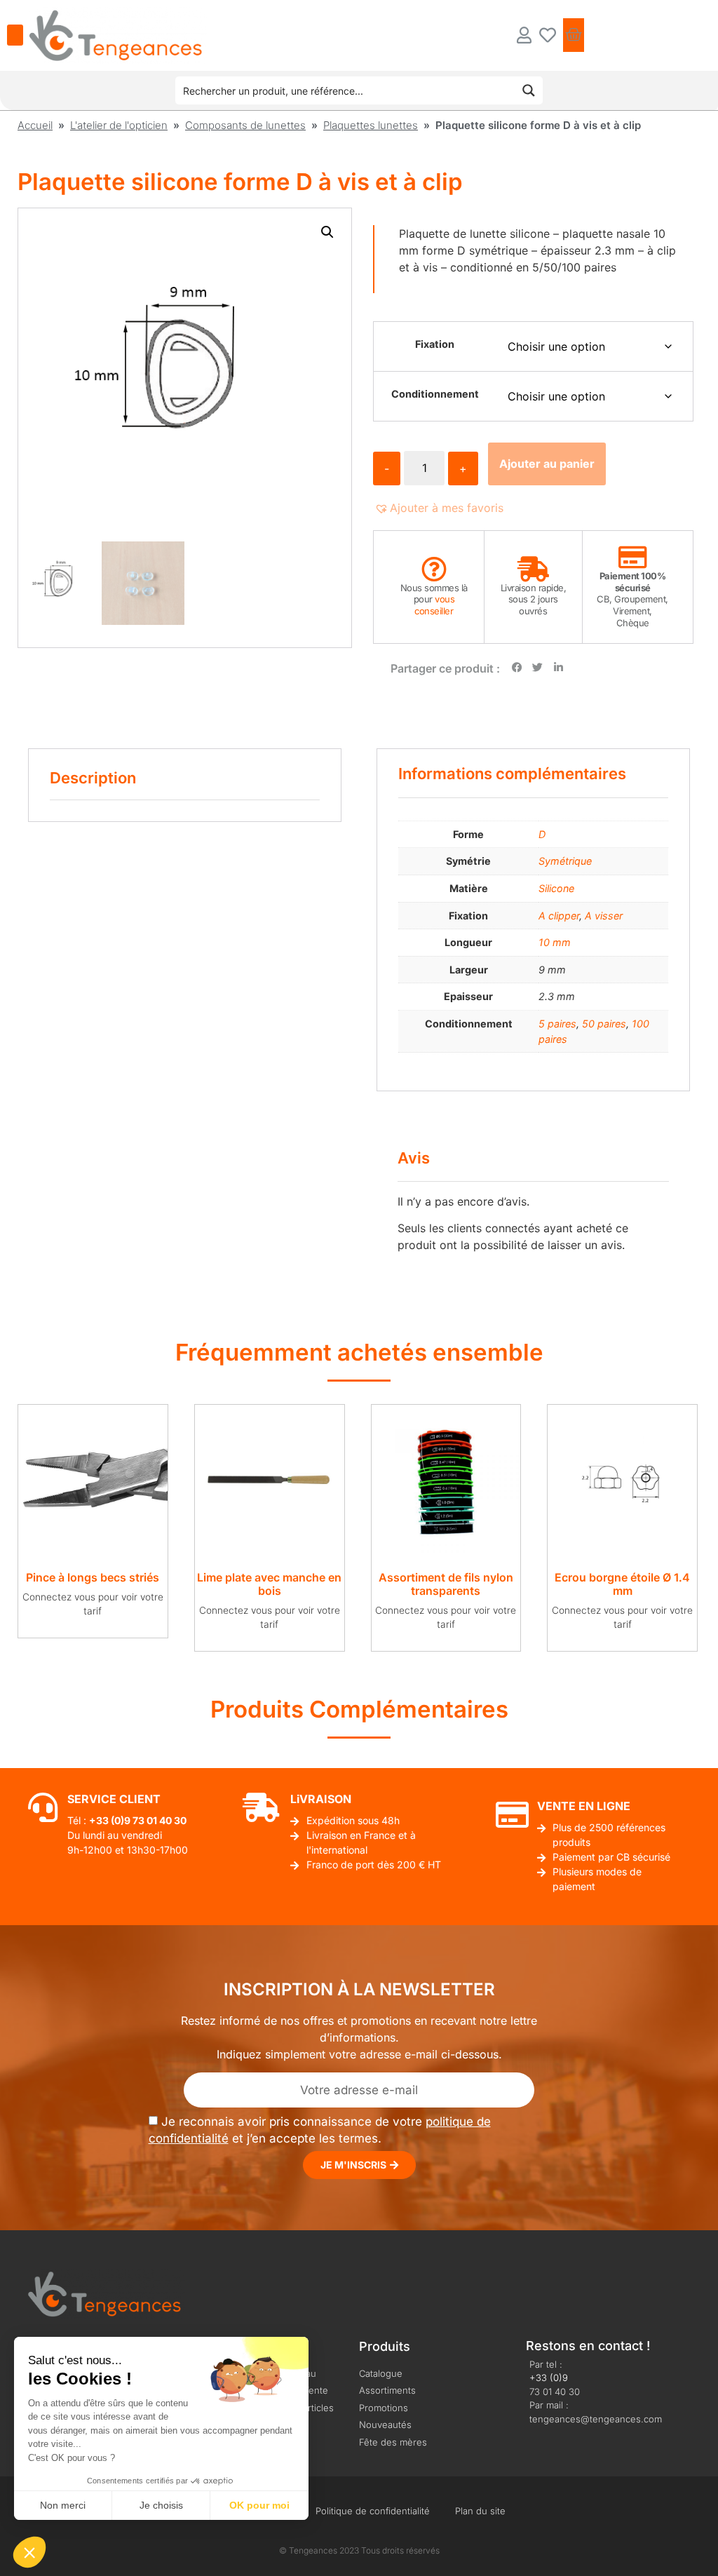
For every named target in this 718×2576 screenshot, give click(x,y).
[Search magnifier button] (529, 90)
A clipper (559, 916)
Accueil (35, 125)
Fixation (435, 344)
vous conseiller (434, 605)
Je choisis (161, 2505)
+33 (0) (107, 1820)
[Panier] (574, 35)
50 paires (604, 1024)
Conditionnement (435, 394)
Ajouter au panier (547, 464)
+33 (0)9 (549, 2378)
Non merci (63, 2505)
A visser (604, 916)
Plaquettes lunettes (371, 125)
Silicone (556, 888)
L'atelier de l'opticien (119, 125)
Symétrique (565, 861)
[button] (327, 232)
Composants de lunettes (245, 125)
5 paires (557, 1024)
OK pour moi (259, 2505)
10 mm (555, 942)
